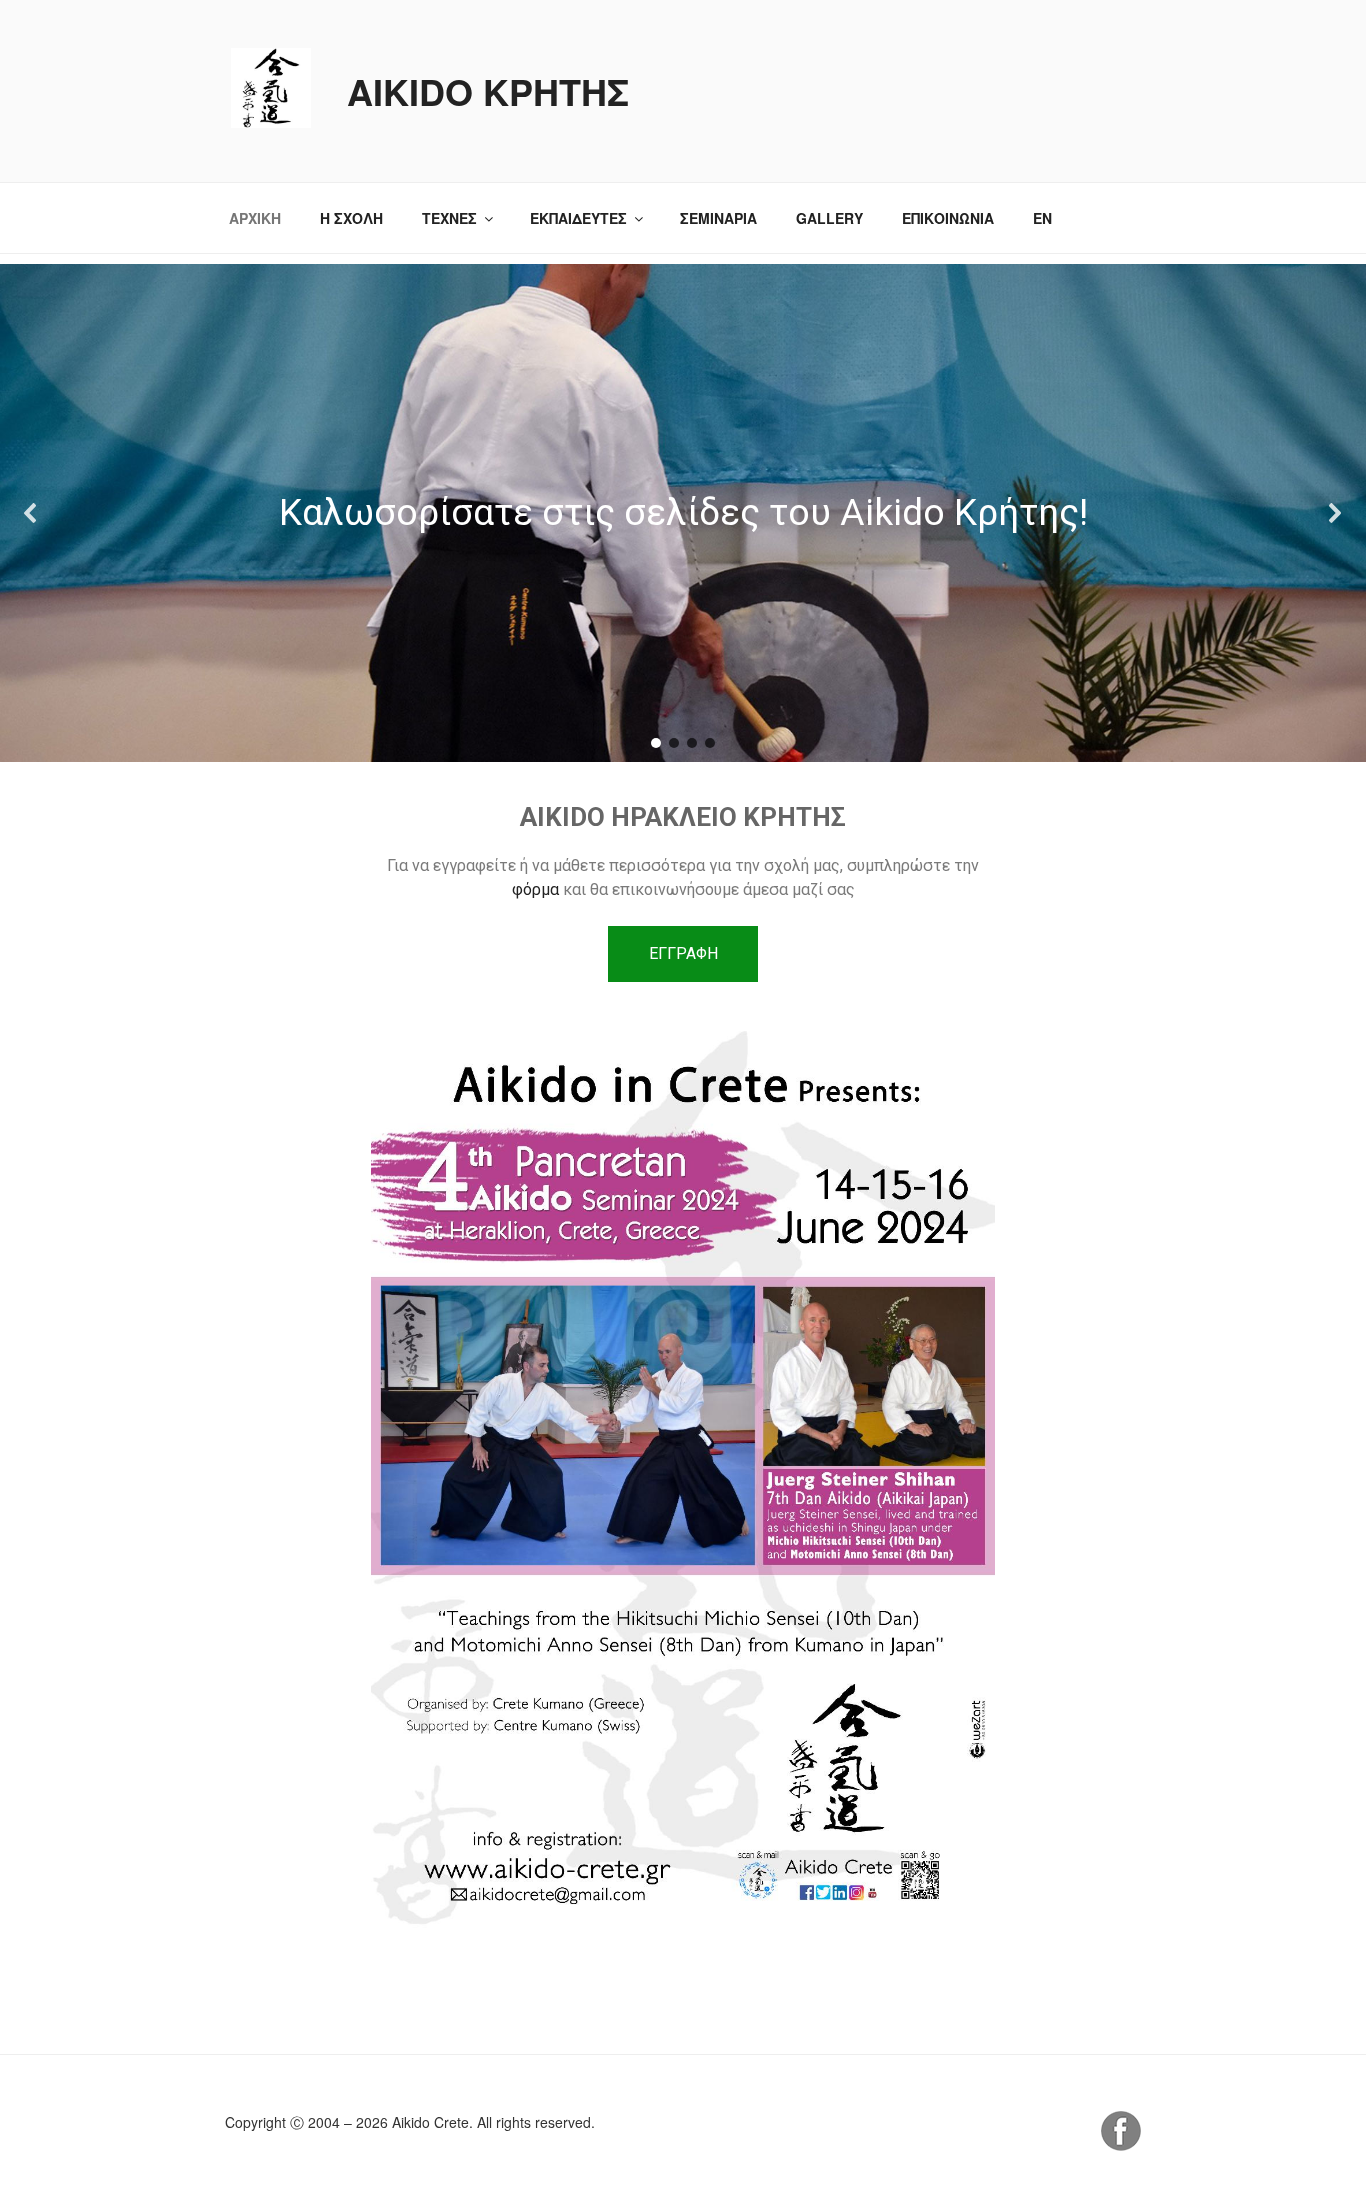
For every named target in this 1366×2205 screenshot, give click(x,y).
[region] (683, 513)
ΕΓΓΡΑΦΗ (683, 953)
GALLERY (829, 218)
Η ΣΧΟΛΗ (351, 218)
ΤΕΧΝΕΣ (449, 218)
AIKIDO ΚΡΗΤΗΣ (488, 91)
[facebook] (1121, 2145)
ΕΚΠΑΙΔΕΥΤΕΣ (578, 218)
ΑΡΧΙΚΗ (255, 218)
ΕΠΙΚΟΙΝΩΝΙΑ (948, 218)
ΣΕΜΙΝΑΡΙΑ (718, 218)
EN (1042, 218)
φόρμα (537, 889)
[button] (31, 513)
